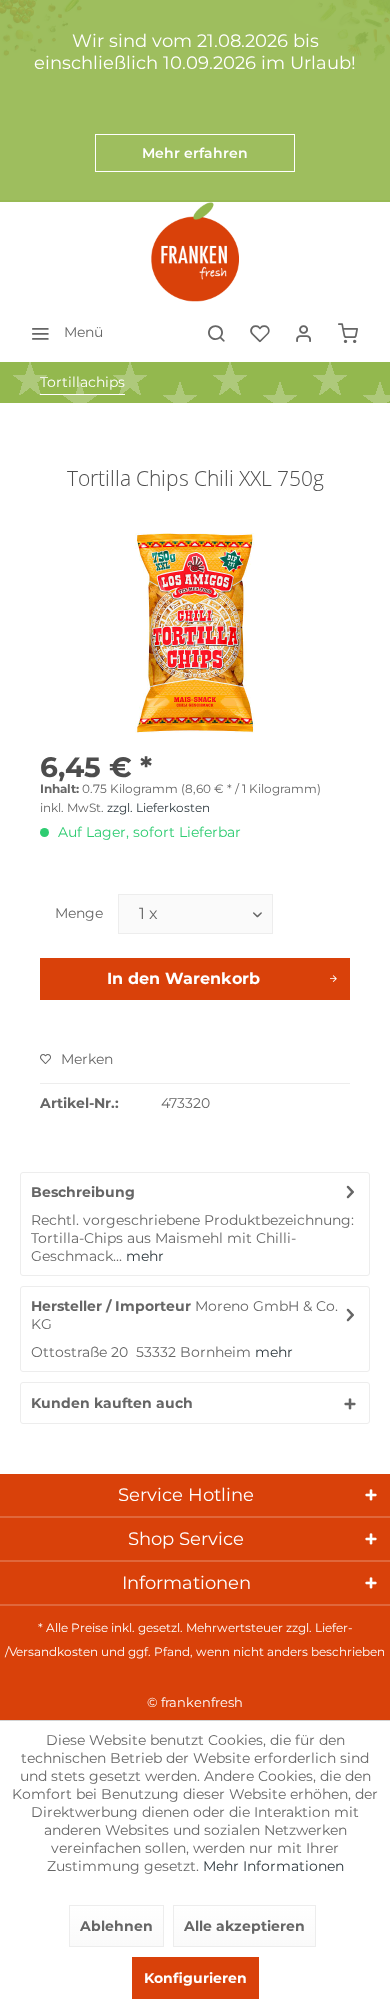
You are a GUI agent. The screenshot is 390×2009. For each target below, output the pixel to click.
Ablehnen (116, 1926)
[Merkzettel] (260, 332)
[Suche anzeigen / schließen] (216, 332)
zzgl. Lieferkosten (158, 807)
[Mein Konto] (304, 332)
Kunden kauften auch (112, 1403)
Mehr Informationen (273, 1866)
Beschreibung (83, 1192)
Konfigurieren (195, 1978)
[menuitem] (61, 332)
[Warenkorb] (348, 332)
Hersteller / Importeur (111, 1306)
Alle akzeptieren (244, 1926)
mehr (143, 1256)
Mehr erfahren (195, 153)
